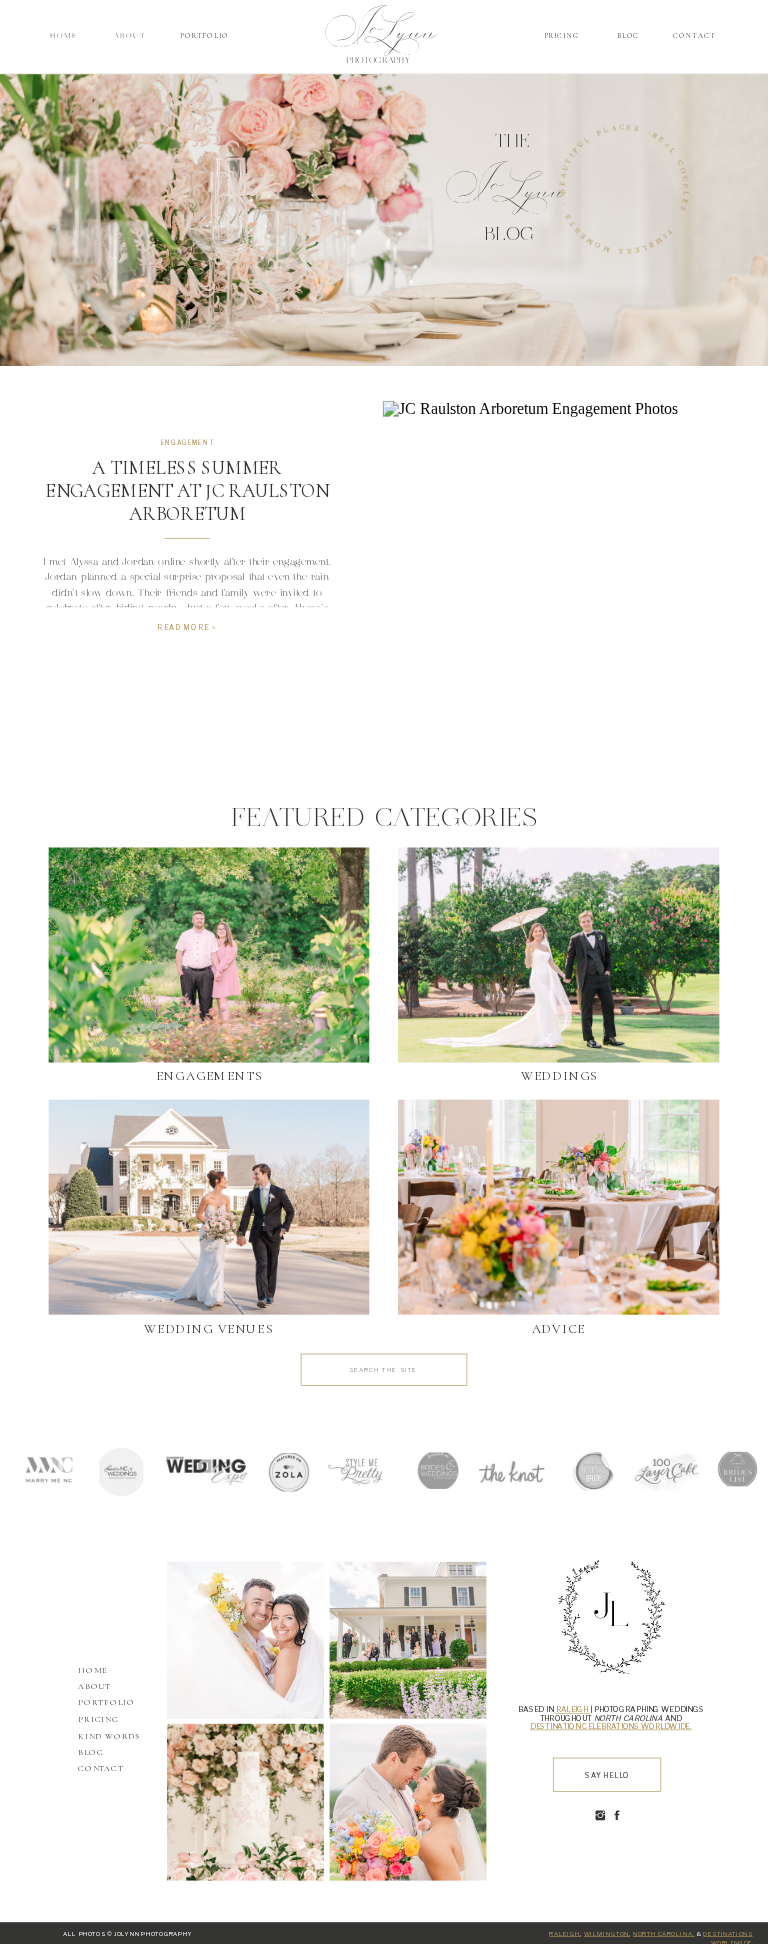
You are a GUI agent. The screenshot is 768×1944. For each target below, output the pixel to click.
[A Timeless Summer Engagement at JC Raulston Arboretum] (559, 537)
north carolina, (664, 1933)
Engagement (187, 443)
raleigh (564, 1933)
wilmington (606, 1933)
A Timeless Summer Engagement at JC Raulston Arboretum (187, 491)
